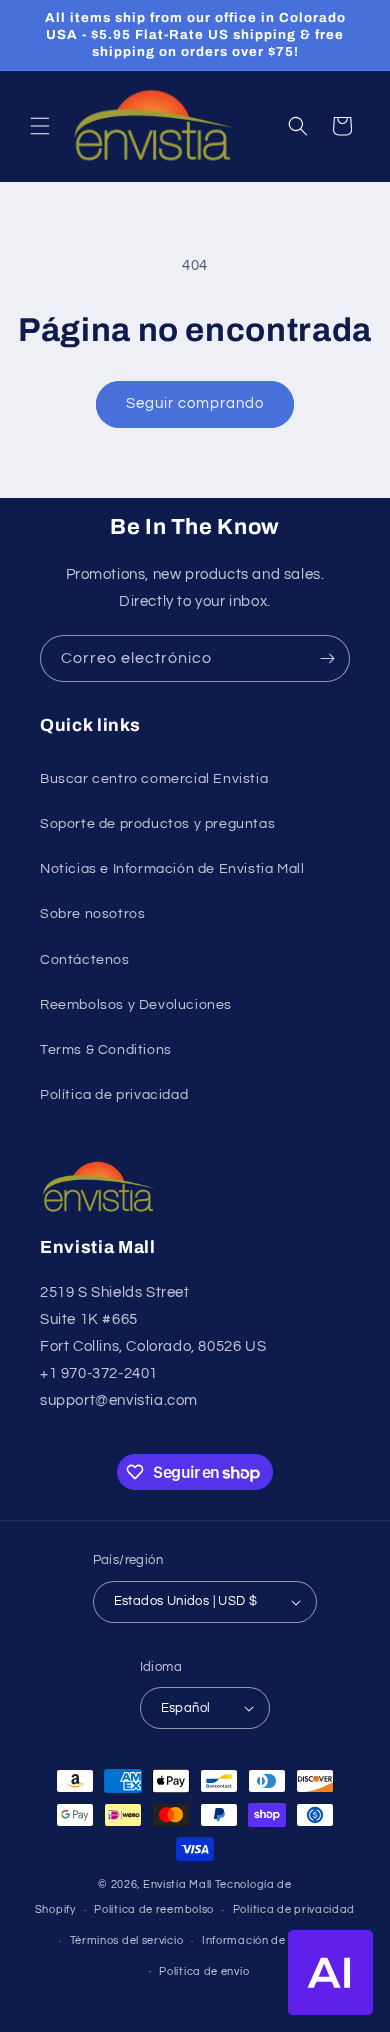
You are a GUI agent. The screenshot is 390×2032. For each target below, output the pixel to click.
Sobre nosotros (92, 914)
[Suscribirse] (327, 658)
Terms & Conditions (106, 1050)
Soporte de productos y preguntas (157, 824)
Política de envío (204, 1971)
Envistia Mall (177, 1884)
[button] (40, 126)
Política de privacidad (114, 1095)
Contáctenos (85, 960)
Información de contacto (270, 1940)
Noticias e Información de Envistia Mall (172, 869)
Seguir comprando (195, 403)
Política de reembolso (154, 1909)
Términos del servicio (127, 1940)
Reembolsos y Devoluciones (136, 1005)
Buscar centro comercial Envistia (154, 779)
